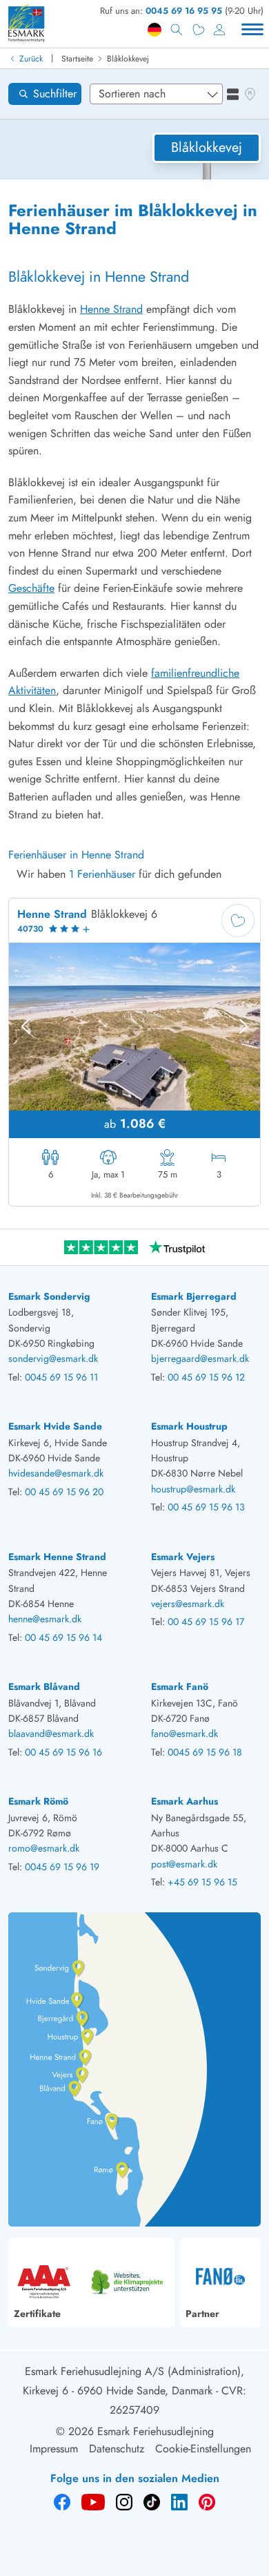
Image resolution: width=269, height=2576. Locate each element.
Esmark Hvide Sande (55, 1426)
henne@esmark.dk (45, 1619)
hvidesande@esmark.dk (56, 1473)
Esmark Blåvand (44, 1686)
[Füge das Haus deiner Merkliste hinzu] (238, 921)
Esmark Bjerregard (194, 1296)
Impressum (54, 2449)
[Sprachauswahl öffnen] (155, 30)
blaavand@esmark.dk (51, 1733)
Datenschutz (117, 2449)
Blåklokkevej (128, 59)
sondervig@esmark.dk (53, 1358)
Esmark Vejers (183, 1557)
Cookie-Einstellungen (203, 2449)
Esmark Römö (38, 1801)
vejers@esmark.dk (188, 1604)
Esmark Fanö (180, 1686)
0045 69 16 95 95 (184, 11)
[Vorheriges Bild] (26, 1026)
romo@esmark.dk (44, 1848)
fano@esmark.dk (185, 1733)
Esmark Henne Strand (57, 1557)
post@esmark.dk (184, 1864)
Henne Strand (111, 309)
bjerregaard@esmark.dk (200, 1358)
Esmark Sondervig (49, 1296)
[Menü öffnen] (252, 30)
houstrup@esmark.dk (193, 1489)
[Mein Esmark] (219, 30)
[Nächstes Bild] (243, 1026)
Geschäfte (31, 588)
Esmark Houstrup (189, 1426)
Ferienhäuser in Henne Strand (76, 855)
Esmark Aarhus (185, 1801)
